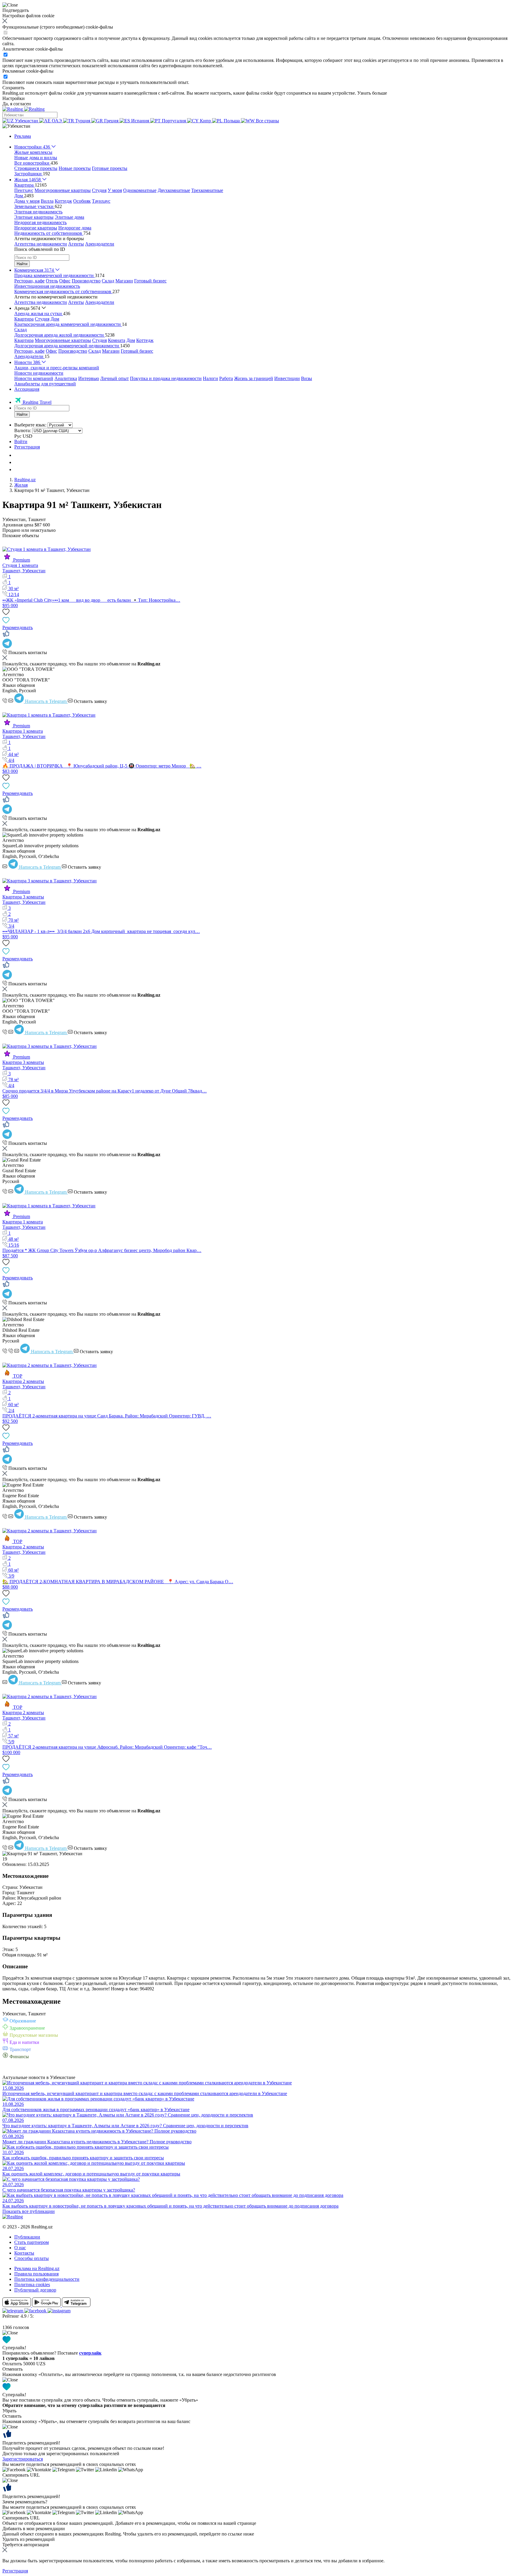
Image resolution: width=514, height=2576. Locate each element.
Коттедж (63, 201)
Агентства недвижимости (41, 244)
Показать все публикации (29, 2211)
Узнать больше (372, 93)
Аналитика (66, 378)
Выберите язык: (30, 425)
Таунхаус (101, 201)
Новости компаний (34, 378)
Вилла (47, 201)
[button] (16, 126)
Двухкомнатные (174, 190)
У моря (115, 190)
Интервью (89, 378)
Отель (52, 281)
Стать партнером (32, 2242)
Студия (99, 190)
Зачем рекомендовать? (25, 2502)
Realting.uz (25, 480)
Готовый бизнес (150, 281)
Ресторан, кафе (29, 281)
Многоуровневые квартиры (63, 190)
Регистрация (27, 447)
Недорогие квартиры (36, 228)
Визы (307, 378)
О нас (20, 2248)
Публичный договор (35, 2290)
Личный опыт (115, 378)
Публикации (27, 2237)
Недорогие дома (75, 228)
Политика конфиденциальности (47, 2279)
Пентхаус (24, 190)
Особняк (82, 201)
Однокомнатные (140, 190)
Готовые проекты (110, 168)
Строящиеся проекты (36, 168)
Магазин (124, 281)
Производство (86, 281)
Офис (65, 281)
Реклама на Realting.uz (37, 2268)
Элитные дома (69, 217)
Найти (22, 264)
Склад (108, 281)
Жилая (21, 485)
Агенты (76, 244)
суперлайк (90, 2353)
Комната (117, 340)
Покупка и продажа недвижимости (166, 378)
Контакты (24, 2253)
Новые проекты (75, 168)
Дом (55, 319)
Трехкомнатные (207, 190)
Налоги (210, 378)
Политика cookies (32, 2285)
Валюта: (23, 430)
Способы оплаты (32, 2258)
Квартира (24, 319)
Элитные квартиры (34, 217)
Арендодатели (100, 244)
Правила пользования (36, 2274)
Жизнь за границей (254, 378)
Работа (226, 378)
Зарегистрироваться (23, 2459)
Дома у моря (27, 201)
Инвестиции (287, 378)
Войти (21, 441)
